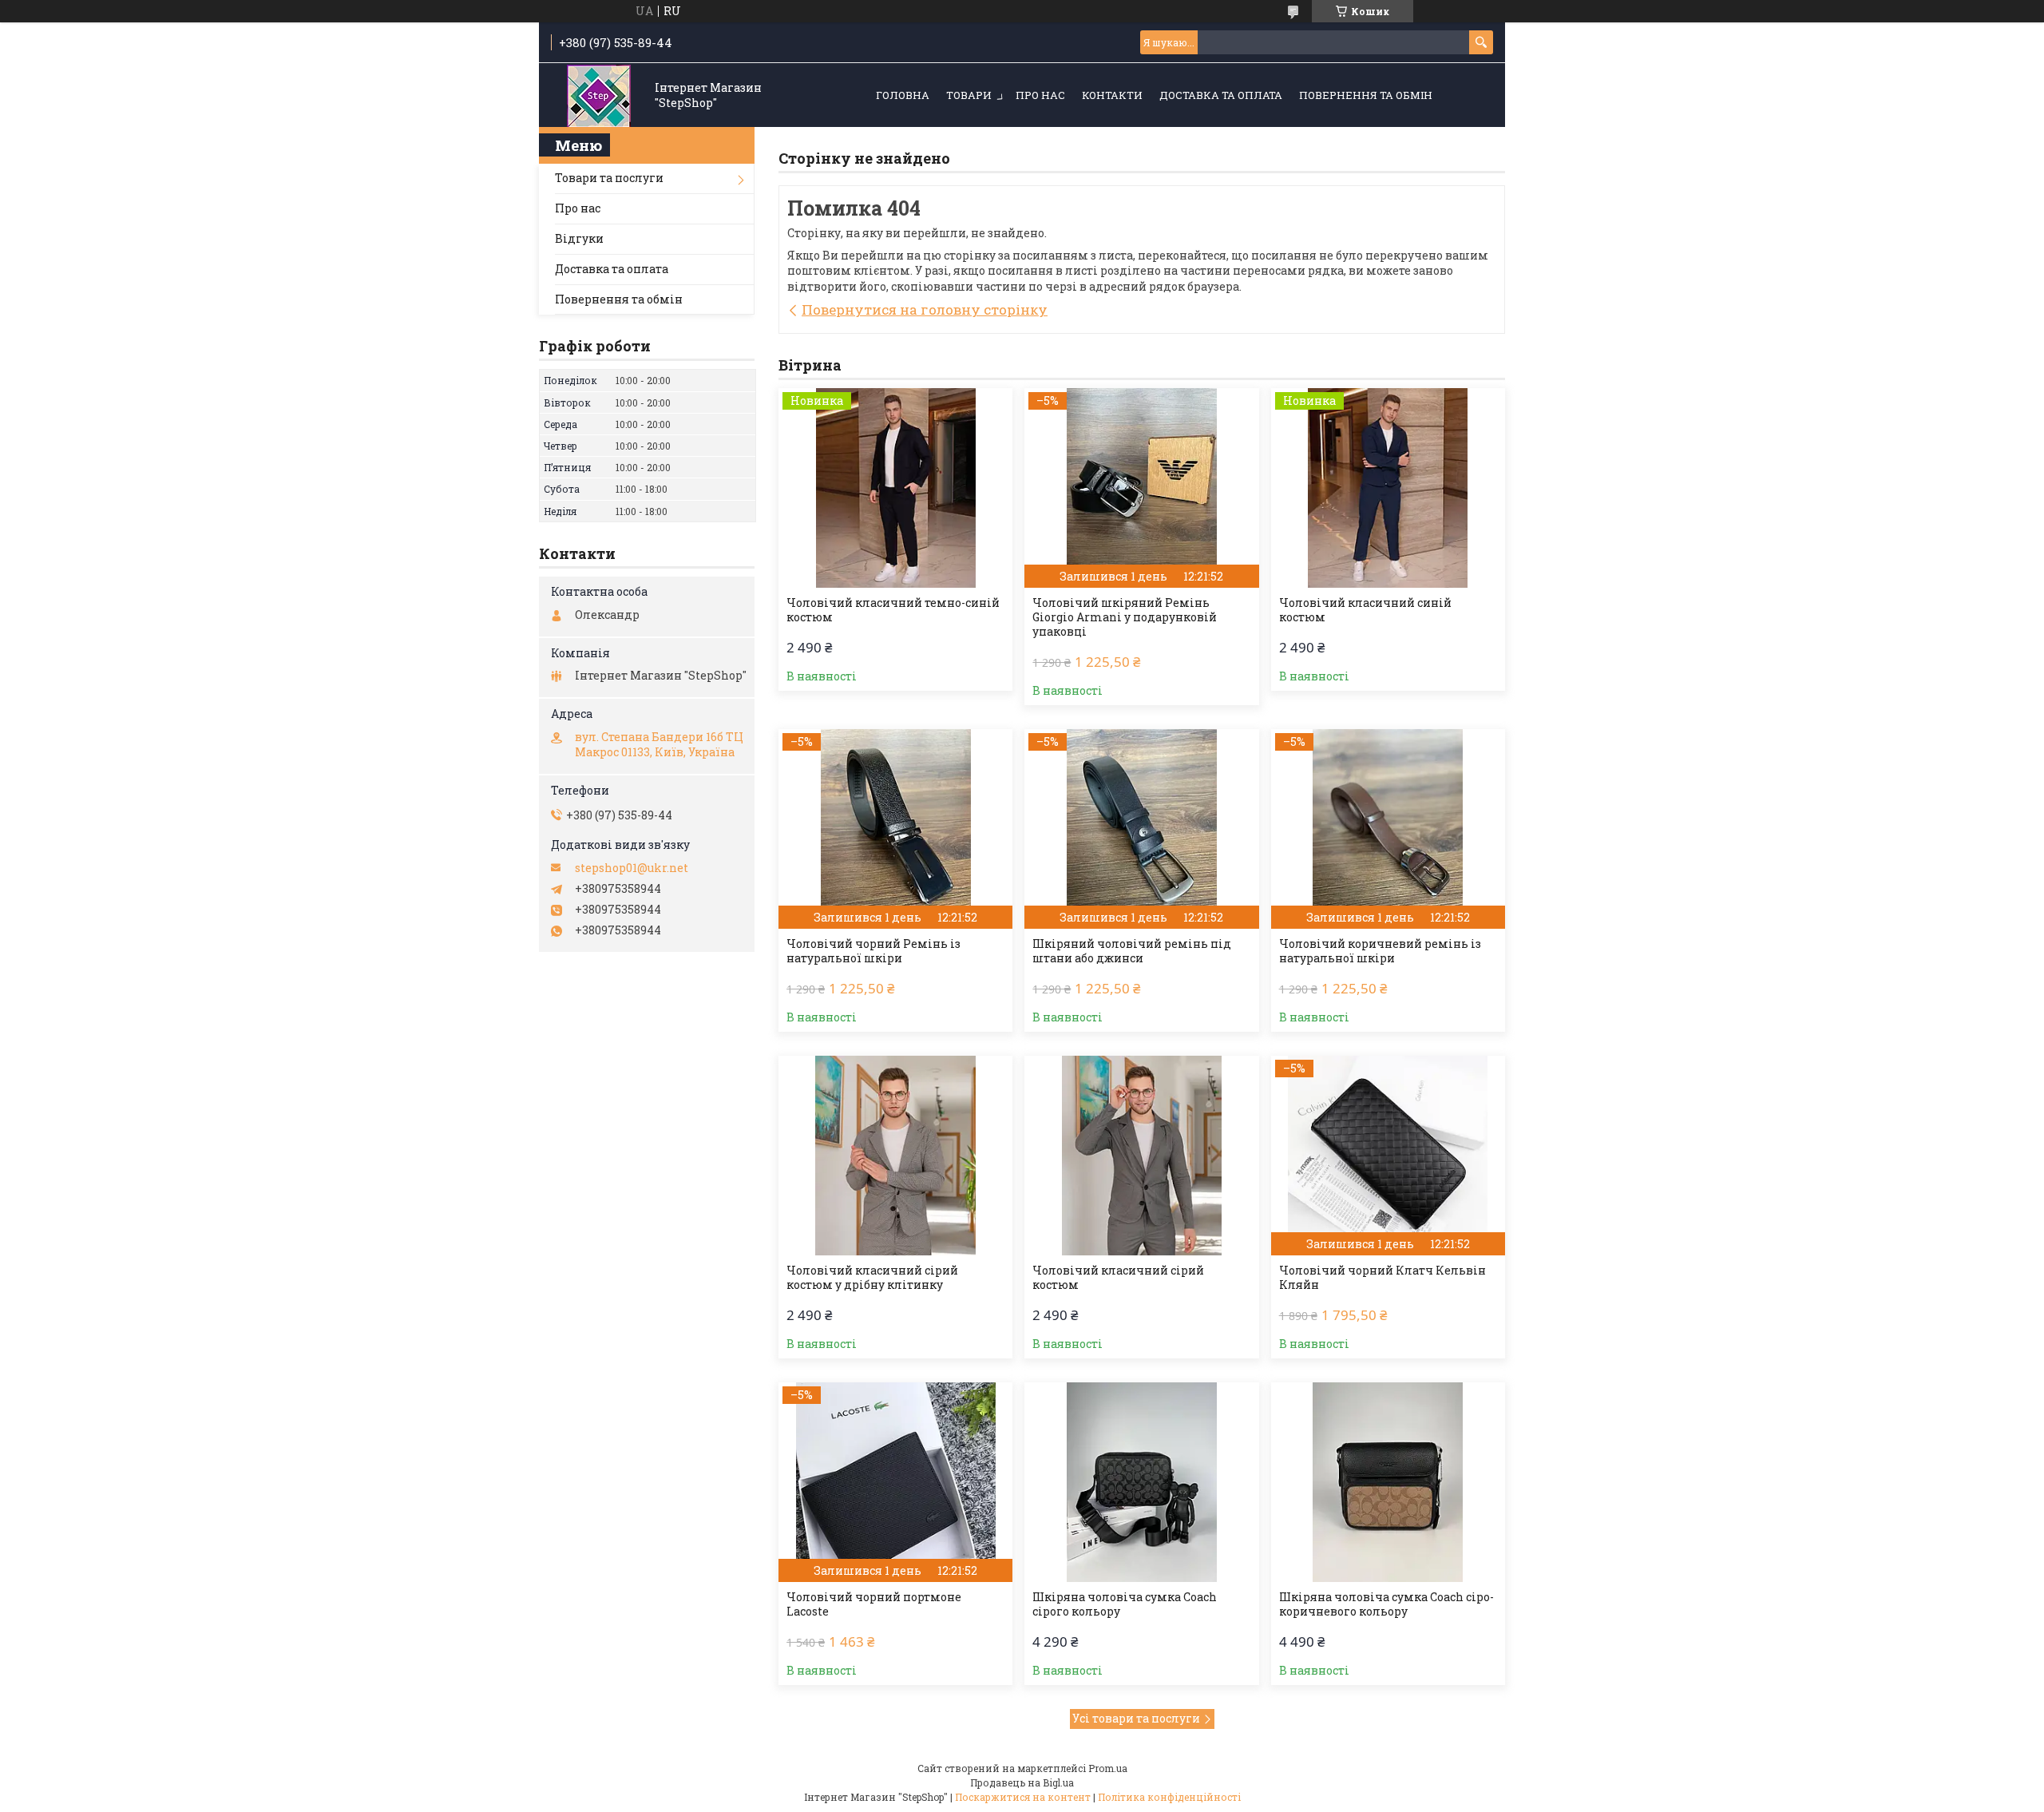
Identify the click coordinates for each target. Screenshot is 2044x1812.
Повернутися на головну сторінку (925, 309)
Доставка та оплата (1221, 95)
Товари (969, 95)
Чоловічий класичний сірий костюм (1118, 1278)
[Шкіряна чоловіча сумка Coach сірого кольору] (1141, 1482)
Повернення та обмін (1366, 95)
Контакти (1112, 95)
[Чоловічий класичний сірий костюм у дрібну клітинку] (895, 1156)
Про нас (1040, 95)
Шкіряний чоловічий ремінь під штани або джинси (1132, 951)
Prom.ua (1108, 1768)
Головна (903, 95)
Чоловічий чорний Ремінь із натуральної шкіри (873, 951)
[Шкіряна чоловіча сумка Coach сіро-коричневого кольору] (1388, 1482)
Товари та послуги (609, 178)
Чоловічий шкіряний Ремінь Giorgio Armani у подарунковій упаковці (1125, 617)
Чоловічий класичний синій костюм (1365, 610)
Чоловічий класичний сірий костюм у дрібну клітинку (872, 1278)
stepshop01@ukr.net (632, 868)
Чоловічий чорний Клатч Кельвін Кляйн (1382, 1278)
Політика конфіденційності (1169, 1797)
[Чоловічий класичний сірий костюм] (1141, 1156)
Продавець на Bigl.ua (1022, 1782)
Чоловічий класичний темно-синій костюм (893, 610)
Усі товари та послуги (1136, 1718)
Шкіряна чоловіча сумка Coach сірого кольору (1125, 1604)
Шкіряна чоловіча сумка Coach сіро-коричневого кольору (1386, 1604)
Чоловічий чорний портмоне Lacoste (874, 1604)
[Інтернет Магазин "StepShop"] (599, 96)
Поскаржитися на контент (1023, 1797)
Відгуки (579, 238)
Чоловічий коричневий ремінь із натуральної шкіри (1380, 951)
